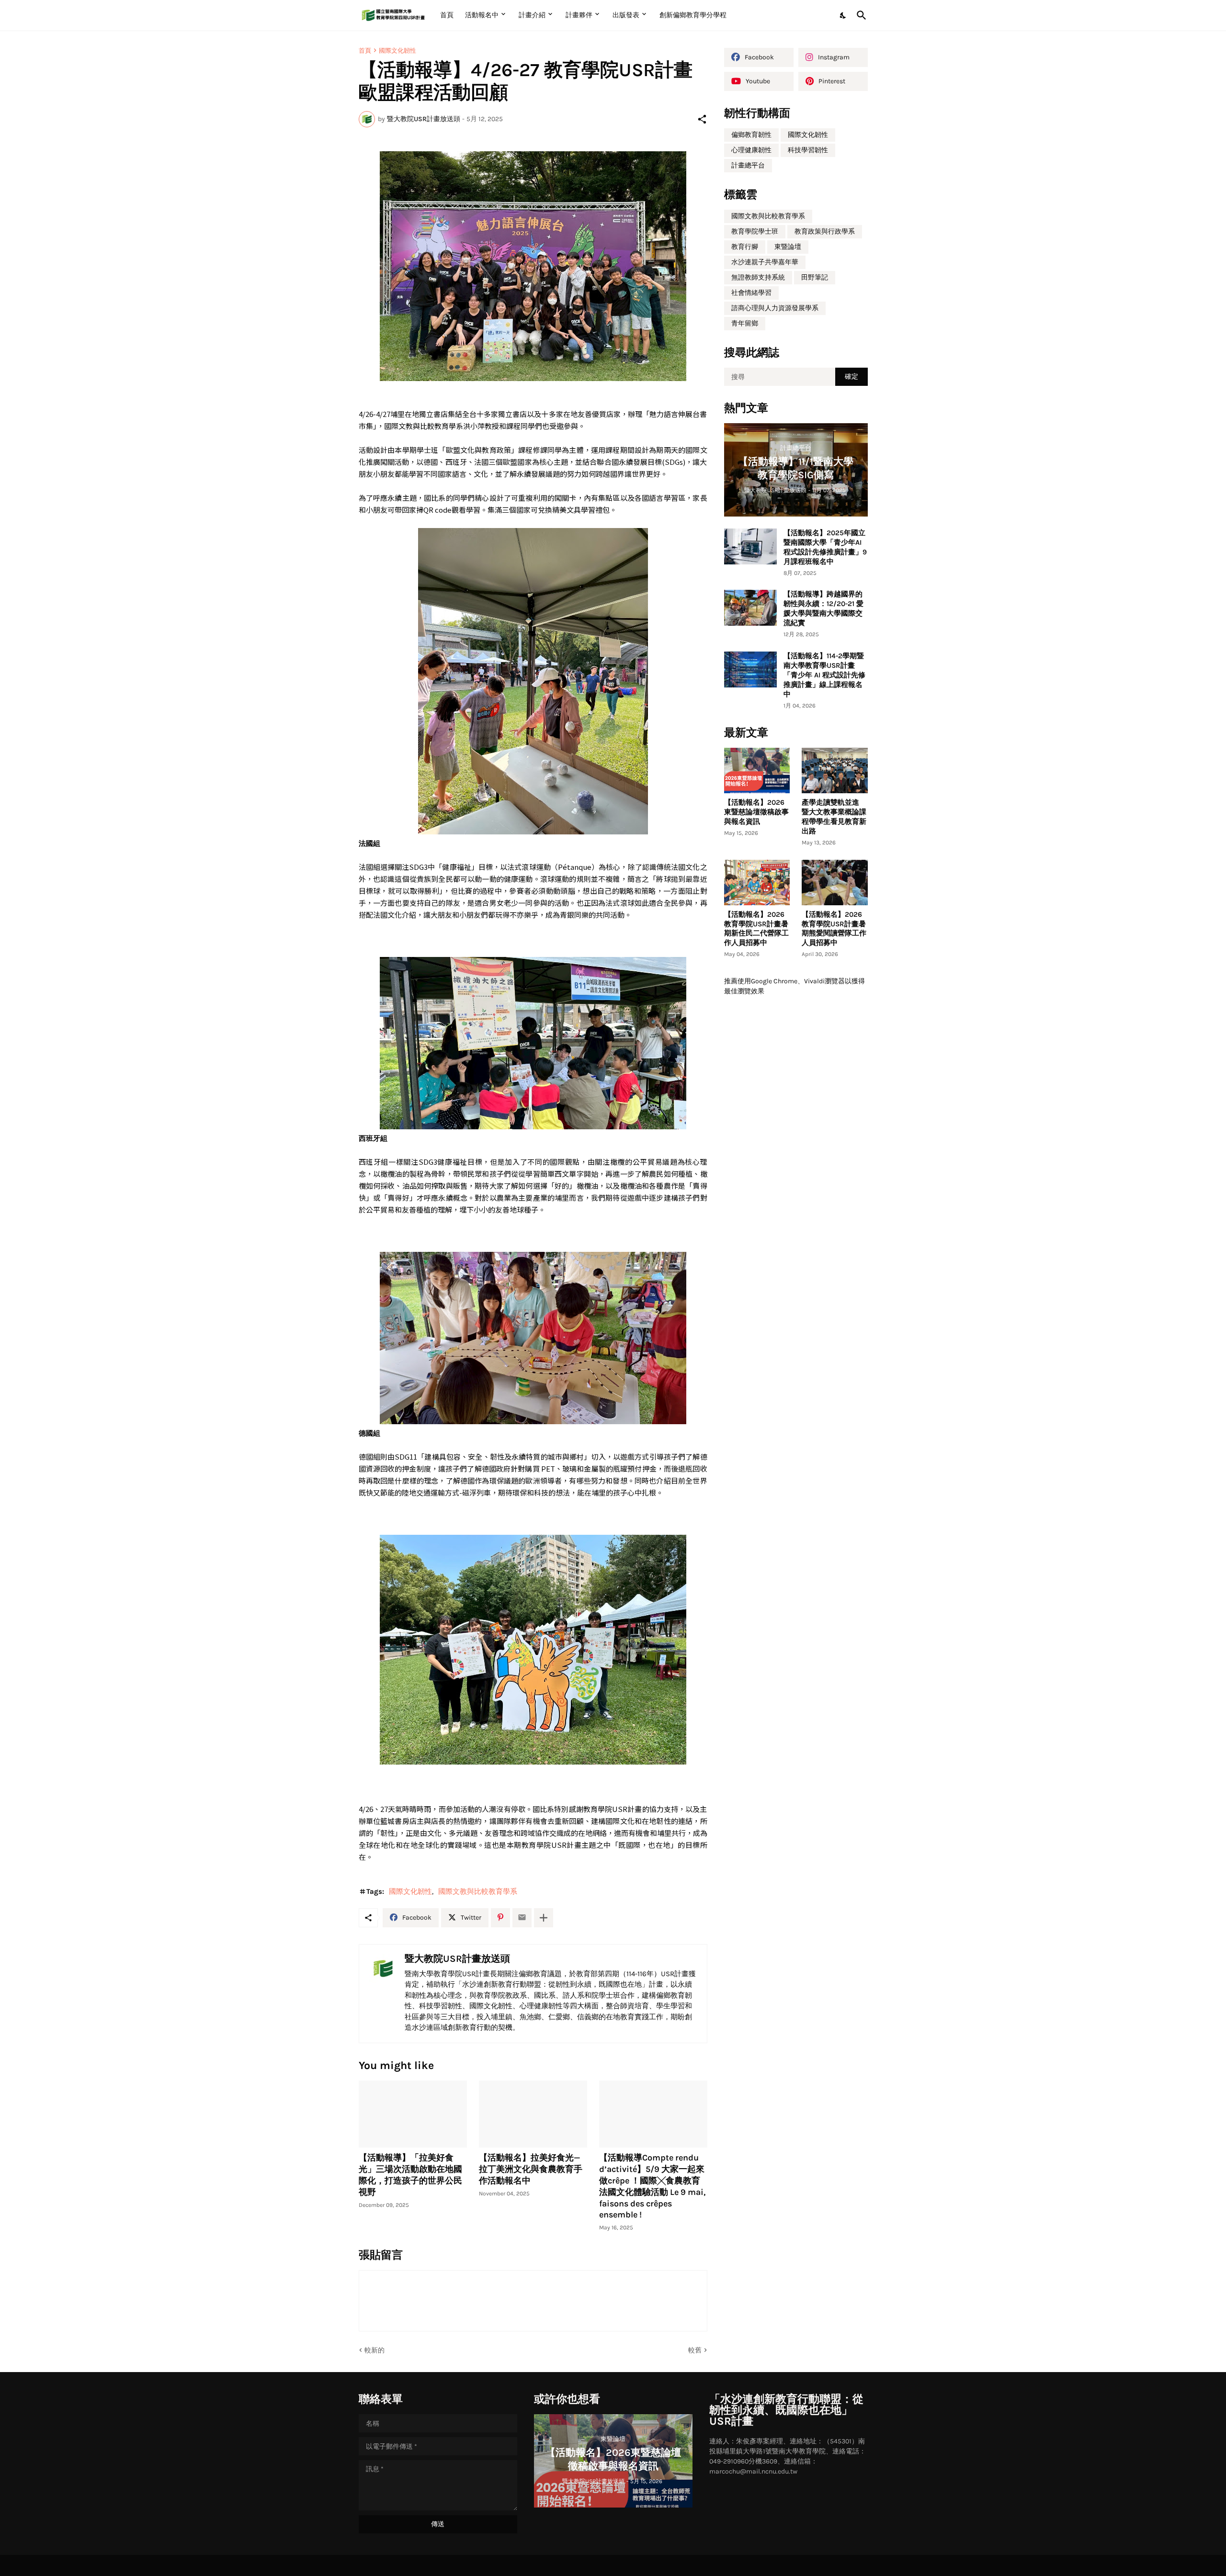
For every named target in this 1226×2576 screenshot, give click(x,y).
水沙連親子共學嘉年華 (765, 262)
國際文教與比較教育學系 (478, 1891)
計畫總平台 (748, 165)
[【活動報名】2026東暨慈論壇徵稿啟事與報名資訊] (757, 771)
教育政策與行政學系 (825, 231)
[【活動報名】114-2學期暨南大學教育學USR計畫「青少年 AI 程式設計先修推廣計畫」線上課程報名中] (750, 669)
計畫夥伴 (579, 15)
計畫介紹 (532, 15)
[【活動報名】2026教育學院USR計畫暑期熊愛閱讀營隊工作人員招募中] (835, 883)
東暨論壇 (788, 247)
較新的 (375, 2350)
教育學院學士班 (755, 231)
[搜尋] (860, 15)
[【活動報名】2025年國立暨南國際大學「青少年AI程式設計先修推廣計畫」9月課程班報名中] (750, 546)
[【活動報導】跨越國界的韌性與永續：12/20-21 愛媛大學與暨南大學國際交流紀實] (750, 608)
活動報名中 (482, 15)
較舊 (695, 2350)
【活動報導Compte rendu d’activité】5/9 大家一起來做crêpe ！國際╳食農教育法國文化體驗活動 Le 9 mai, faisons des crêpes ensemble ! (652, 2186)
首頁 (447, 15)
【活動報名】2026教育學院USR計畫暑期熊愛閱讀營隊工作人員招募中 (834, 929)
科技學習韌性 (808, 150)
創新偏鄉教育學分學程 (693, 15)
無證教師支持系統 (758, 277)
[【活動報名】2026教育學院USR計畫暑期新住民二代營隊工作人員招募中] (757, 883)
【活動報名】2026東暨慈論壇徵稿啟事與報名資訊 (756, 812)
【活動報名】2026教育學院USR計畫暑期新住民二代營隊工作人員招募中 (756, 929)
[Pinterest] (500, 1918)
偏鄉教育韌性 (751, 135)
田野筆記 (815, 277)
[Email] (522, 1918)
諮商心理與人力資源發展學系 (775, 308)
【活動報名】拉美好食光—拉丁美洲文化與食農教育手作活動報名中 (531, 2169)
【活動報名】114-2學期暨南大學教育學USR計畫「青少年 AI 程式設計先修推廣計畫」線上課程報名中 (824, 675)
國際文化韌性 (397, 51)
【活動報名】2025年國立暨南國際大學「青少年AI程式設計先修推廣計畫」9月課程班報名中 (825, 547)
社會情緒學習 (751, 293)
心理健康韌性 (751, 150)
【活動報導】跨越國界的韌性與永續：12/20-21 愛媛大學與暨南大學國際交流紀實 (823, 608)
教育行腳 (745, 247)
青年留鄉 (745, 323)
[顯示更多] (544, 1918)
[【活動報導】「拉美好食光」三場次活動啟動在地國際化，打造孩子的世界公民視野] (413, 2114)
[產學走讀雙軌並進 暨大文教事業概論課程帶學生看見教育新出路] (835, 771)
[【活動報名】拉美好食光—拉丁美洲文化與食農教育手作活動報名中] (533, 2114)
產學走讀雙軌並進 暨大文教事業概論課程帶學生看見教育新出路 (834, 817)
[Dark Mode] (843, 15)
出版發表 (626, 15)
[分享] (702, 119)
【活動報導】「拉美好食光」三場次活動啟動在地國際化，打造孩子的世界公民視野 (410, 2175)
